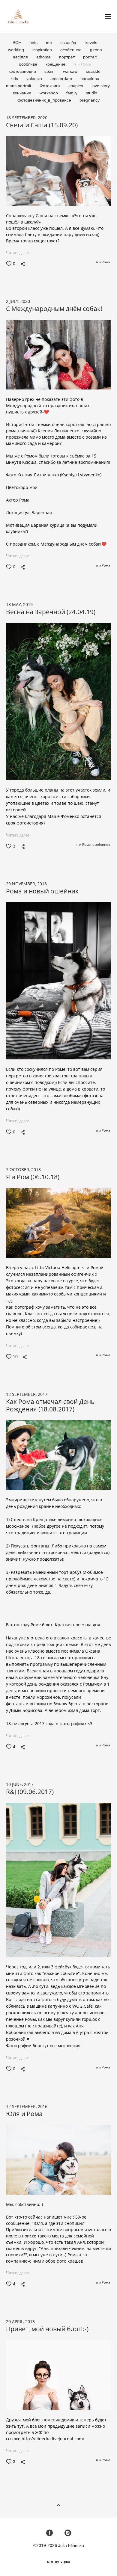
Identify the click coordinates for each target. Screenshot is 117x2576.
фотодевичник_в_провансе (45, 100)
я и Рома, (84, 845)
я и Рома (82, 64)
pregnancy (90, 100)
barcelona (90, 78)
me (49, 43)
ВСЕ (17, 43)
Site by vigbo (59, 2562)
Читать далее (18, 253)
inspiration (43, 50)
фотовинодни (23, 71)
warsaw (71, 71)
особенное (72, 50)
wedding (17, 50)
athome (44, 57)
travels (91, 43)
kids (15, 78)
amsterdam (62, 78)
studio (91, 93)
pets (34, 43)
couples (76, 86)
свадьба (69, 43)
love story (101, 86)
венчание (22, 93)
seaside (93, 71)
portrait (90, 57)
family (72, 93)
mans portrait (19, 86)
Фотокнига (50, 86)
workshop (49, 93)
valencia (35, 78)
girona (96, 50)
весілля (21, 57)
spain (50, 71)
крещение (56, 64)
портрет (67, 57)
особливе (29, 64)
